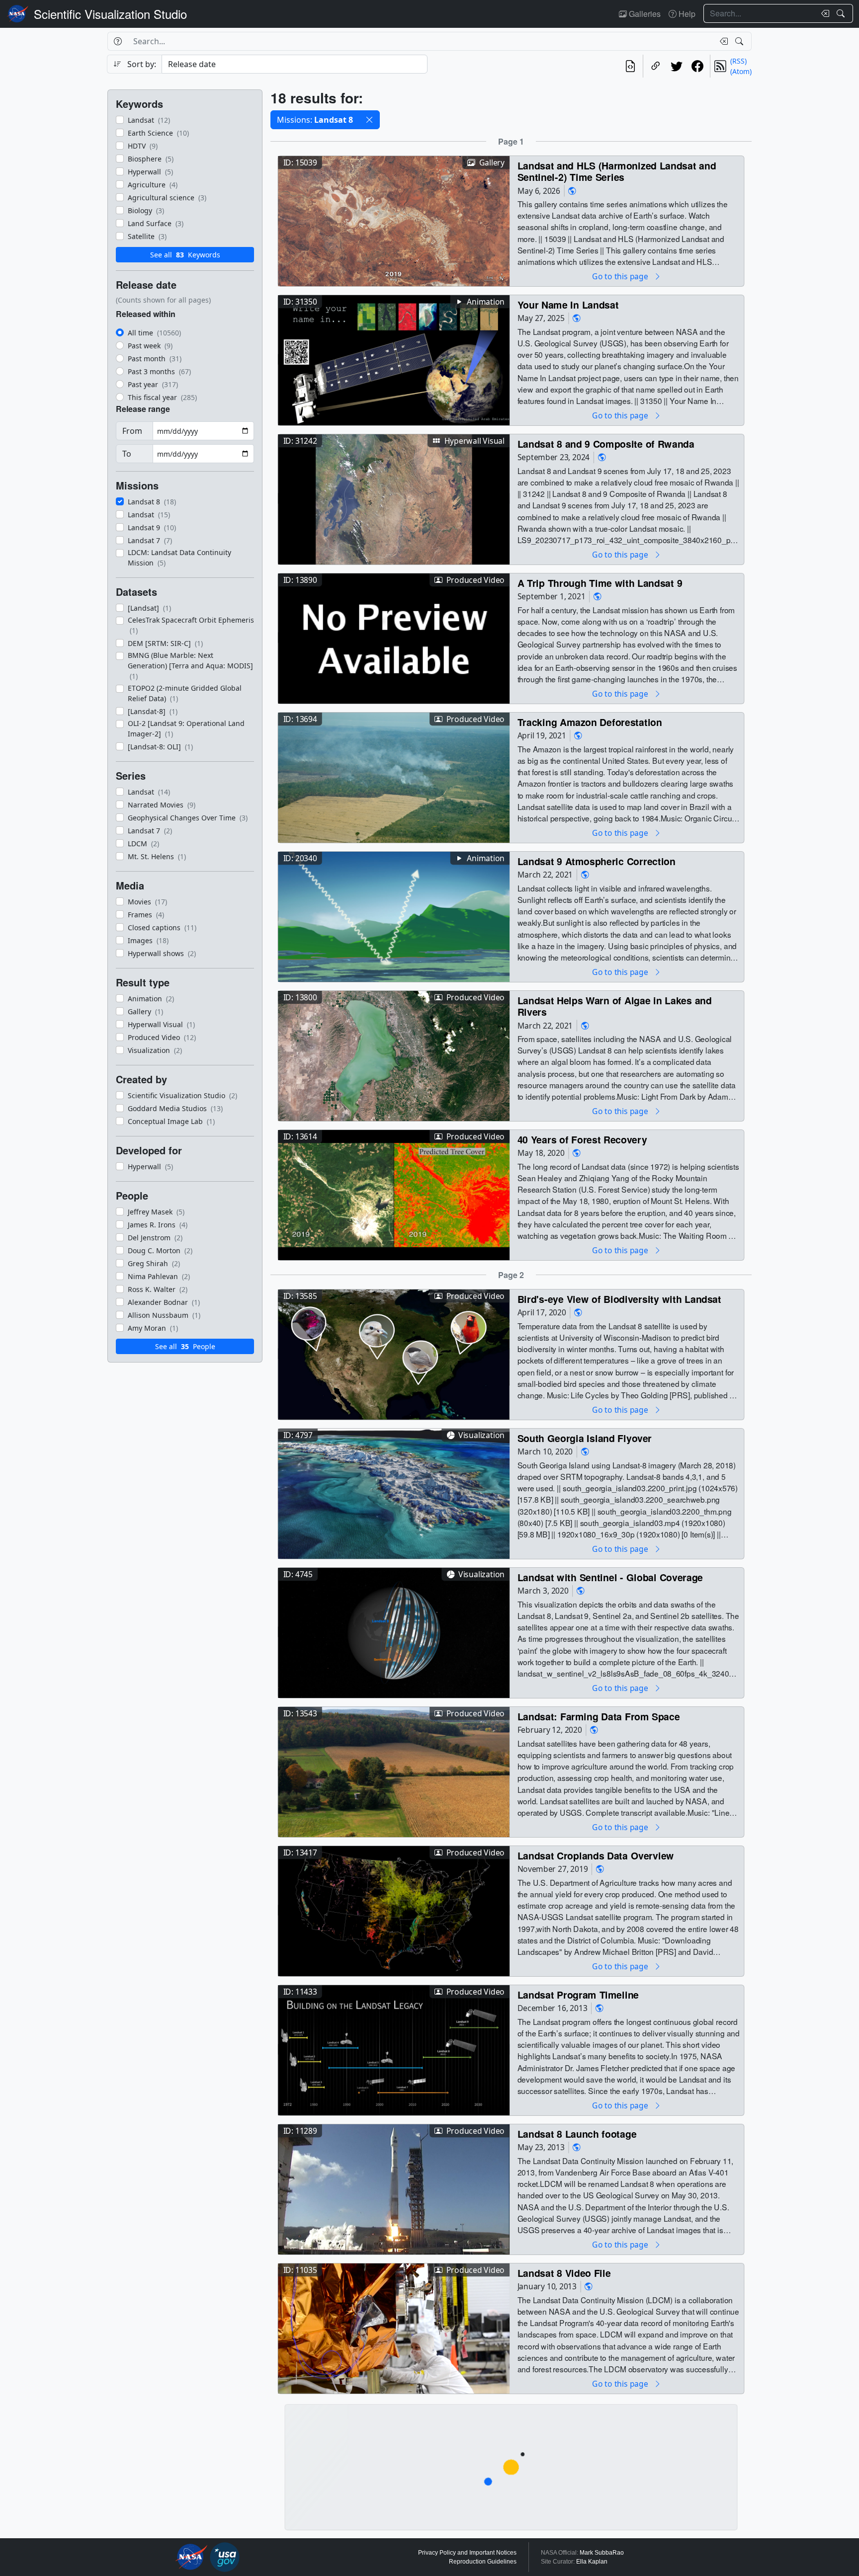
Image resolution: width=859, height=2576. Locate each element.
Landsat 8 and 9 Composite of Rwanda (606, 443)
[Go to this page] (394, 220)
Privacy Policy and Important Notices (467, 2553)
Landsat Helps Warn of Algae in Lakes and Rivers (615, 1006)
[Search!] (842, 13)
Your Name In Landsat (568, 304)
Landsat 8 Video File (564, 2273)
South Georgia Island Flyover (585, 1438)
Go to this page (621, 276)
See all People (185, 1346)
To (127, 454)
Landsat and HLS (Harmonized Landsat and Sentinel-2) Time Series (617, 171)
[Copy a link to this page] (656, 66)
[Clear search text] (823, 13)
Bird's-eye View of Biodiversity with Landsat (619, 1299)
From (132, 431)
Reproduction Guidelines (483, 2562)
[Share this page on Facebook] (697, 66)
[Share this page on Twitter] (677, 66)
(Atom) (741, 71)
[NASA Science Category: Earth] (572, 191)
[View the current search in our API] (630, 66)
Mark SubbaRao (602, 2553)
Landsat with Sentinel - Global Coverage (610, 1577)
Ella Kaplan (592, 2562)
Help (686, 14)
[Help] (118, 41)
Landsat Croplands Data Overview (596, 1855)
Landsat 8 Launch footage (577, 2133)
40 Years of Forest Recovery (582, 1139)
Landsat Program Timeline (578, 1994)
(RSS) (738, 61)
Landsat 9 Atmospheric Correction (597, 861)
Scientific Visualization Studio (110, 14)
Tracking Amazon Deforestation (590, 722)
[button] (369, 120)
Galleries (644, 14)
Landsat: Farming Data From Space (599, 1716)
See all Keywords (185, 255)
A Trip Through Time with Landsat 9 (600, 583)
